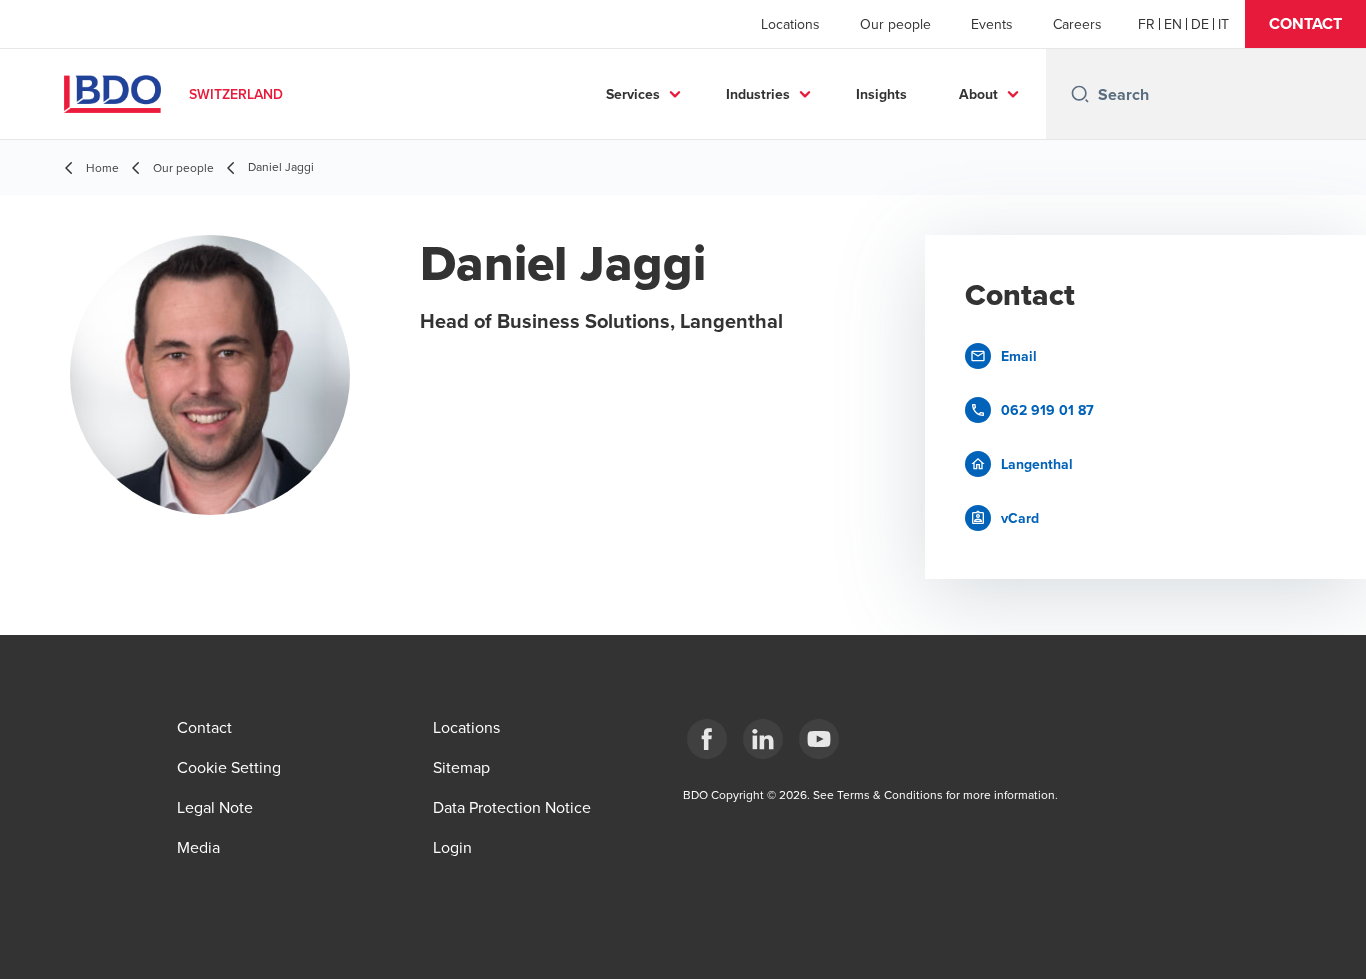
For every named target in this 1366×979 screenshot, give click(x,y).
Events (992, 24)
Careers (1077, 24)
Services (633, 94)
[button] (1305, 24)
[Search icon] (1080, 94)
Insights (881, 94)
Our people (895, 24)
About (978, 94)
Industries (758, 94)
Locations (790, 24)
